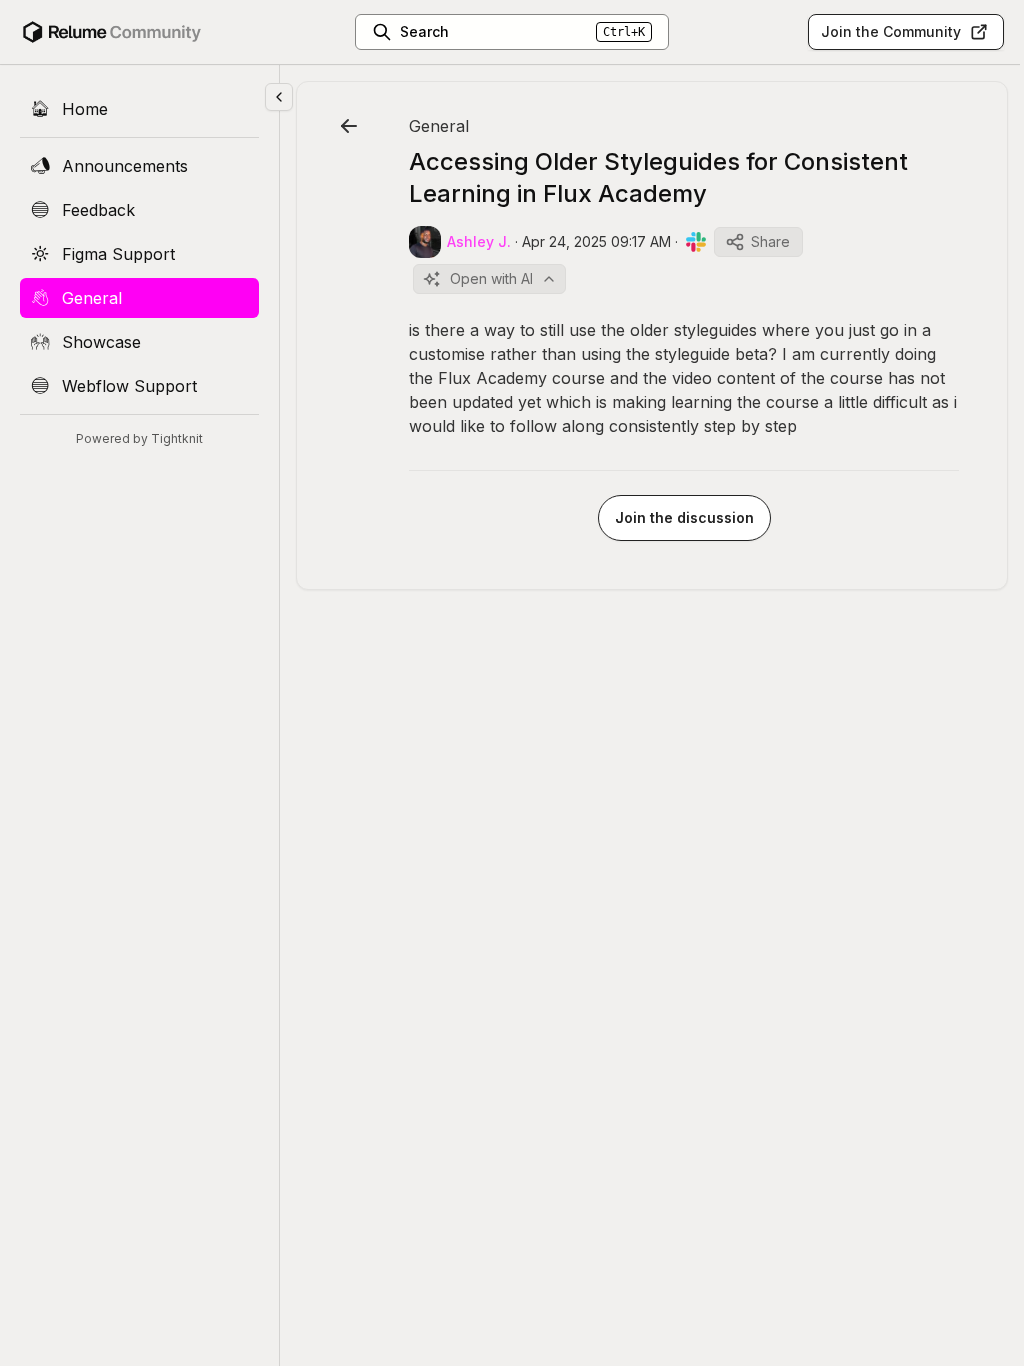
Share (770, 241)
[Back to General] (349, 126)
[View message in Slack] (696, 242)
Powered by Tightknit (139, 438)
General (439, 126)
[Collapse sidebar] (279, 97)
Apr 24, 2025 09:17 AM (596, 241)
